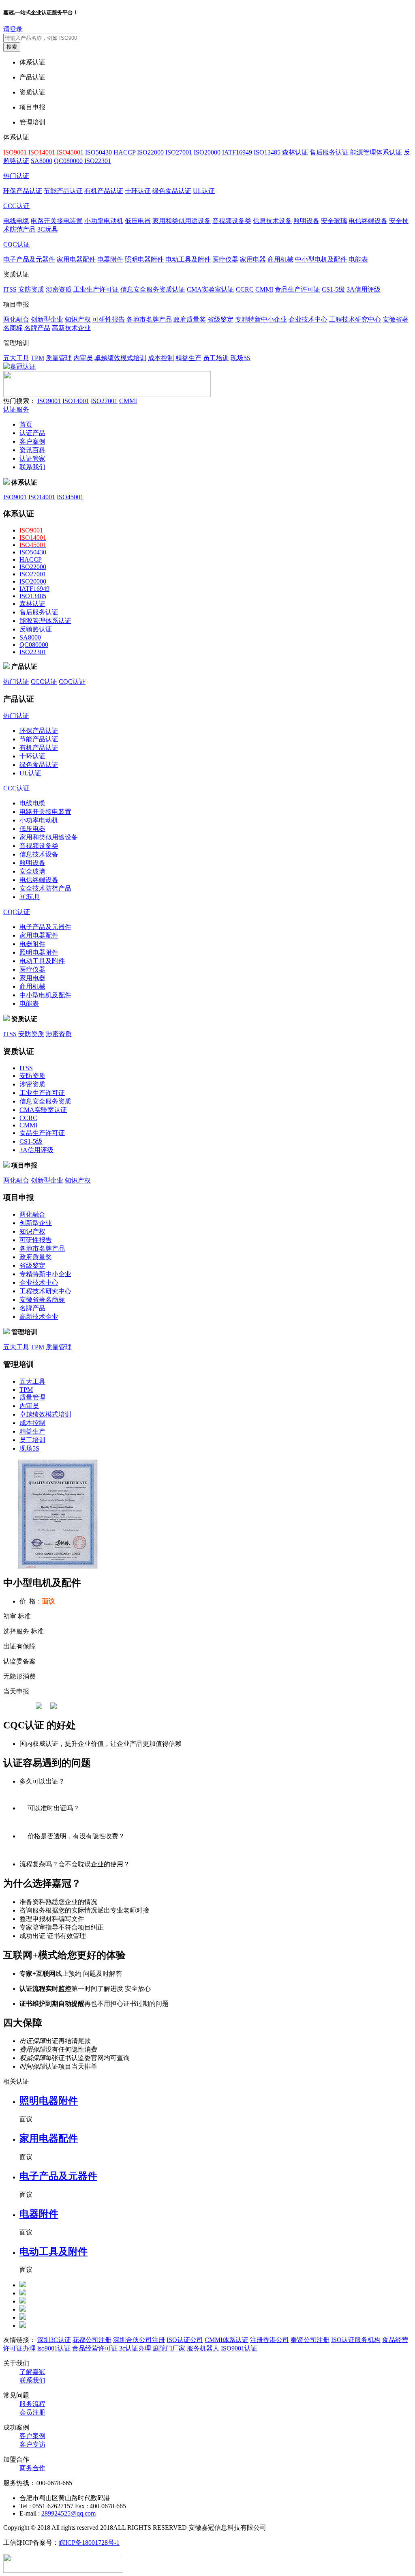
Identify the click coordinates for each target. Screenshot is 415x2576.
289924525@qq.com (68, 2513)
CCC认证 (16, 206)
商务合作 (32, 2468)
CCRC (245, 289)
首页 (26, 424)
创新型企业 (47, 319)
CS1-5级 (333, 289)
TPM (37, 358)
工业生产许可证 (96, 289)
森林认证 (295, 152)
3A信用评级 (364, 289)
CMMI (264, 289)
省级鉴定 (220, 319)
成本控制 (161, 358)
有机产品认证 (104, 191)
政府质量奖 (190, 319)
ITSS (10, 289)
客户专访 (32, 2444)
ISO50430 (98, 152)
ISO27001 (179, 152)
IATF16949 (237, 152)
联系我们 (32, 467)
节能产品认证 (63, 191)
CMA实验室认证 (211, 289)
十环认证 (138, 191)
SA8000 (42, 161)
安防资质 (31, 289)
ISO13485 (267, 152)
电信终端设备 (368, 221)
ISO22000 (150, 152)
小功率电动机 (104, 221)
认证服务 (16, 409)
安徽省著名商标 (42, 1300)
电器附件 (110, 259)
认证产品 (32, 433)
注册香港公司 (270, 2340)
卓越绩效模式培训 (120, 358)
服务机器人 (203, 2348)
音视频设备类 (232, 221)
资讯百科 (32, 450)
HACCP (124, 152)
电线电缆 (16, 221)
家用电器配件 (76, 259)
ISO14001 (76, 401)
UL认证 (204, 191)
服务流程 (32, 2404)
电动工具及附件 (188, 259)
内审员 (83, 358)
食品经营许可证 (95, 2348)
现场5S (241, 358)
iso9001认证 (54, 2348)
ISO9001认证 (239, 2348)
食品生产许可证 (297, 289)
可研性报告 (109, 319)
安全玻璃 (334, 221)
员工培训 (216, 358)
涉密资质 (59, 289)
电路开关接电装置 (57, 221)
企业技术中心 (308, 319)
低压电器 (138, 221)
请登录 (13, 29)
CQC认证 (17, 244)
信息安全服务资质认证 (153, 289)
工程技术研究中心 (355, 319)
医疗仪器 (225, 259)
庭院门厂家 (169, 2348)
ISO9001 (49, 401)
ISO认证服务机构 (356, 2340)
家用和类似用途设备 (182, 221)
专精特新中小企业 (261, 319)
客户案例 (32, 441)
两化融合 (16, 319)
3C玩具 (48, 229)
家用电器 (253, 259)
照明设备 (306, 221)
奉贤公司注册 (310, 2340)
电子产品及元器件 (29, 259)
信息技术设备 (272, 221)
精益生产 (188, 358)
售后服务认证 (329, 152)
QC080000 (68, 161)
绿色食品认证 (172, 191)
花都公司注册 (92, 2340)
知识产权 (78, 319)
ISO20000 (207, 152)
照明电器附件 (144, 259)
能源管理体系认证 (376, 152)
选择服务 (16, 1631)
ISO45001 (70, 497)
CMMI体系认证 (227, 2340)
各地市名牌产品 (149, 319)
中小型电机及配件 (321, 259)
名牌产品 (37, 328)
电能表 (358, 259)
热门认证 (16, 176)
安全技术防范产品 (45, 888)
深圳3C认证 (54, 2340)
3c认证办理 (135, 2348)
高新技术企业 (71, 328)
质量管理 (59, 358)
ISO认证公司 (185, 2340)
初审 (10, 1616)
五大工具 (16, 358)
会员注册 (32, 2412)
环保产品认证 (23, 191)
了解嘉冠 (32, 2372)
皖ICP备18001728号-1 (89, 2543)
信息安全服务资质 (45, 1101)
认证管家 (32, 458)
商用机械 (280, 259)
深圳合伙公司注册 (139, 2340)
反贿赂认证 (36, 629)
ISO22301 (98, 161)
